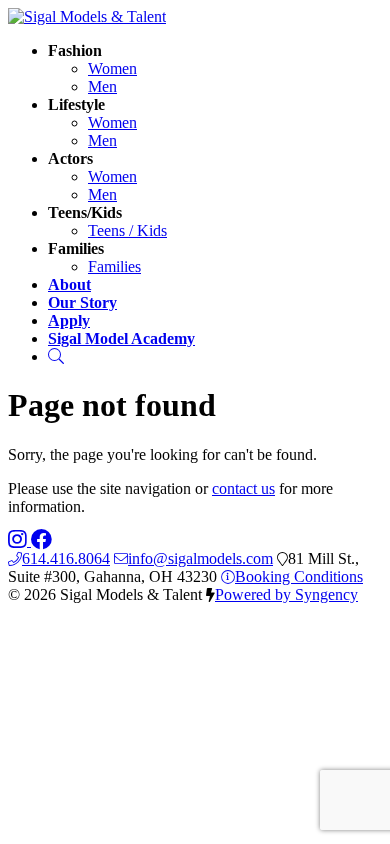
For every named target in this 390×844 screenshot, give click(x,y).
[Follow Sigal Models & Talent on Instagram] (19, 540)
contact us (243, 488)
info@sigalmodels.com (200, 558)
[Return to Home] (87, 16)
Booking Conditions (299, 576)
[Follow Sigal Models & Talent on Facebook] (41, 540)
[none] (75, 50)
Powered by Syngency (286, 594)
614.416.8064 (66, 558)
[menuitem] (112, 68)
